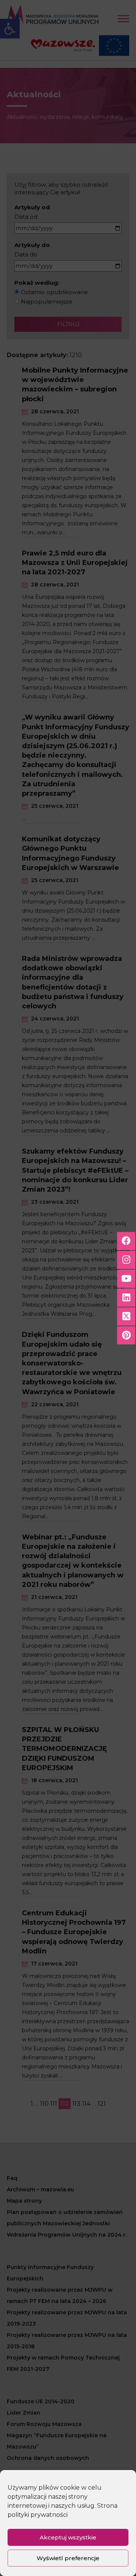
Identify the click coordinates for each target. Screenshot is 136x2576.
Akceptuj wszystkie (68, 2537)
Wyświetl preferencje (68, 2558)
